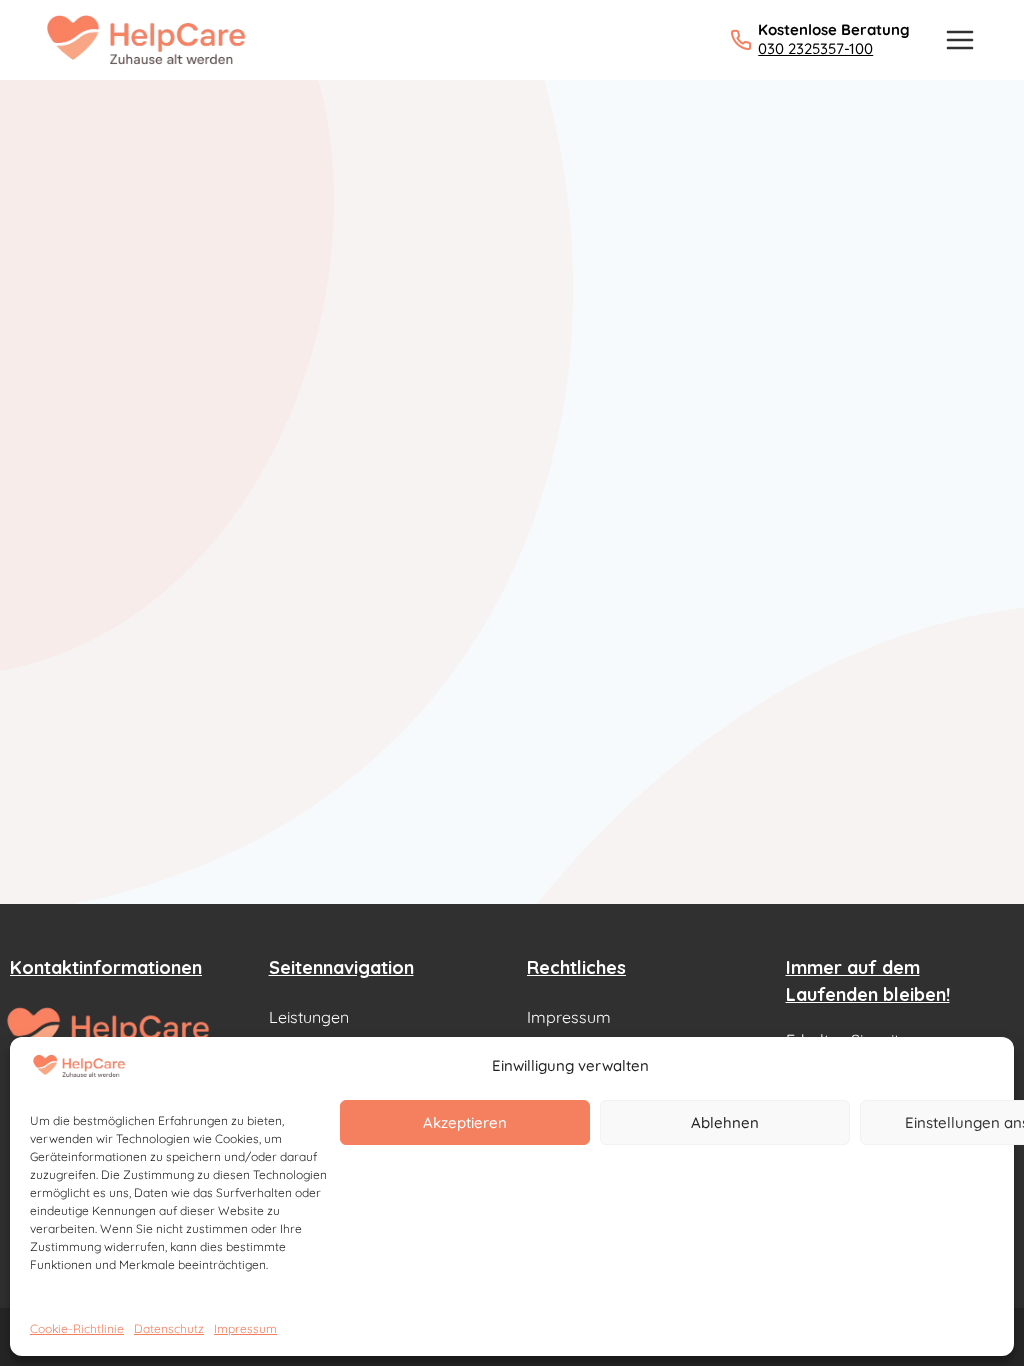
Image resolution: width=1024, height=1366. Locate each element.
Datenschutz (169, 1328)
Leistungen (309, 1017)
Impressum (245, 1328)
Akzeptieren (465, 1122)
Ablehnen (725, 1122)
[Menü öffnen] (959, 39)
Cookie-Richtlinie (77, 1328)
